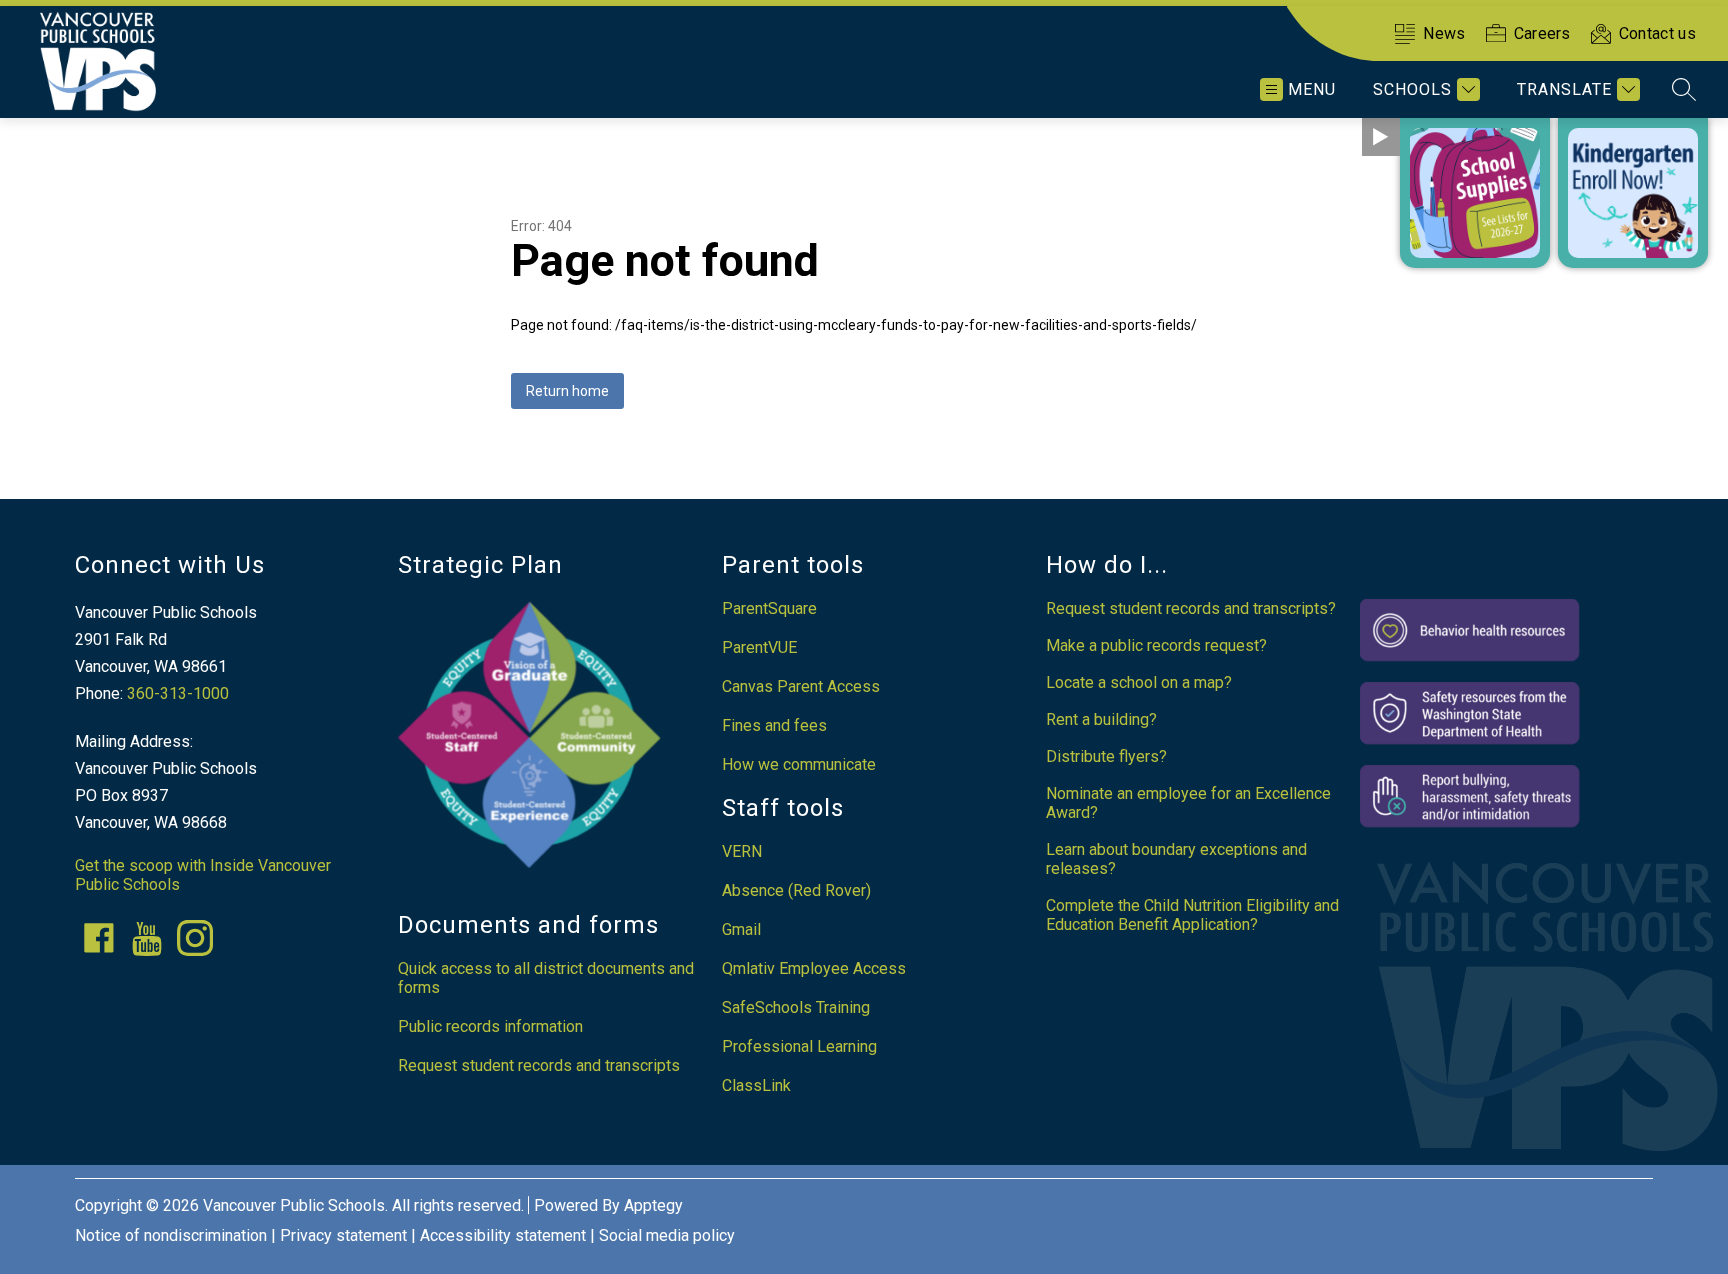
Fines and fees (774, 725)
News (1444, 33)
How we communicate (799, 764)
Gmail (741, 929)
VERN (742, 851)
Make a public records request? (1156, 645)
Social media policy (667, 1235)
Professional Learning (799, 1046)
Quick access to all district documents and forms (546, 978)
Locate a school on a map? (1139, 682)
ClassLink (756, 1085)
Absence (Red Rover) (796, 890)
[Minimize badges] (1381, 137)
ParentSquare (769, 608)
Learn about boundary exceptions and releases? (1176, 859)
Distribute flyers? (1106, 756)
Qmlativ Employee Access (814, 968)
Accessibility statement (503, 1235)
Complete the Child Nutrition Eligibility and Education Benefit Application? (1192, 915)
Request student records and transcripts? (1191, 608)
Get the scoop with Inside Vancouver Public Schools (203, 875)
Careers (1542, 33)
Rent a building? (1101, 719)
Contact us (1657, 33)
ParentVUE (759, 647)
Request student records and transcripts (539, 1065)
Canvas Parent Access (801, 686)
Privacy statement (343, 1235)
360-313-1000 (178, 693)
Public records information (490, 1026)
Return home (567, 391)
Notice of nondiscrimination (171, 1235)
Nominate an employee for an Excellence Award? (1188, 803)
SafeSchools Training (796, 1007)
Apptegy (653, 1205)
